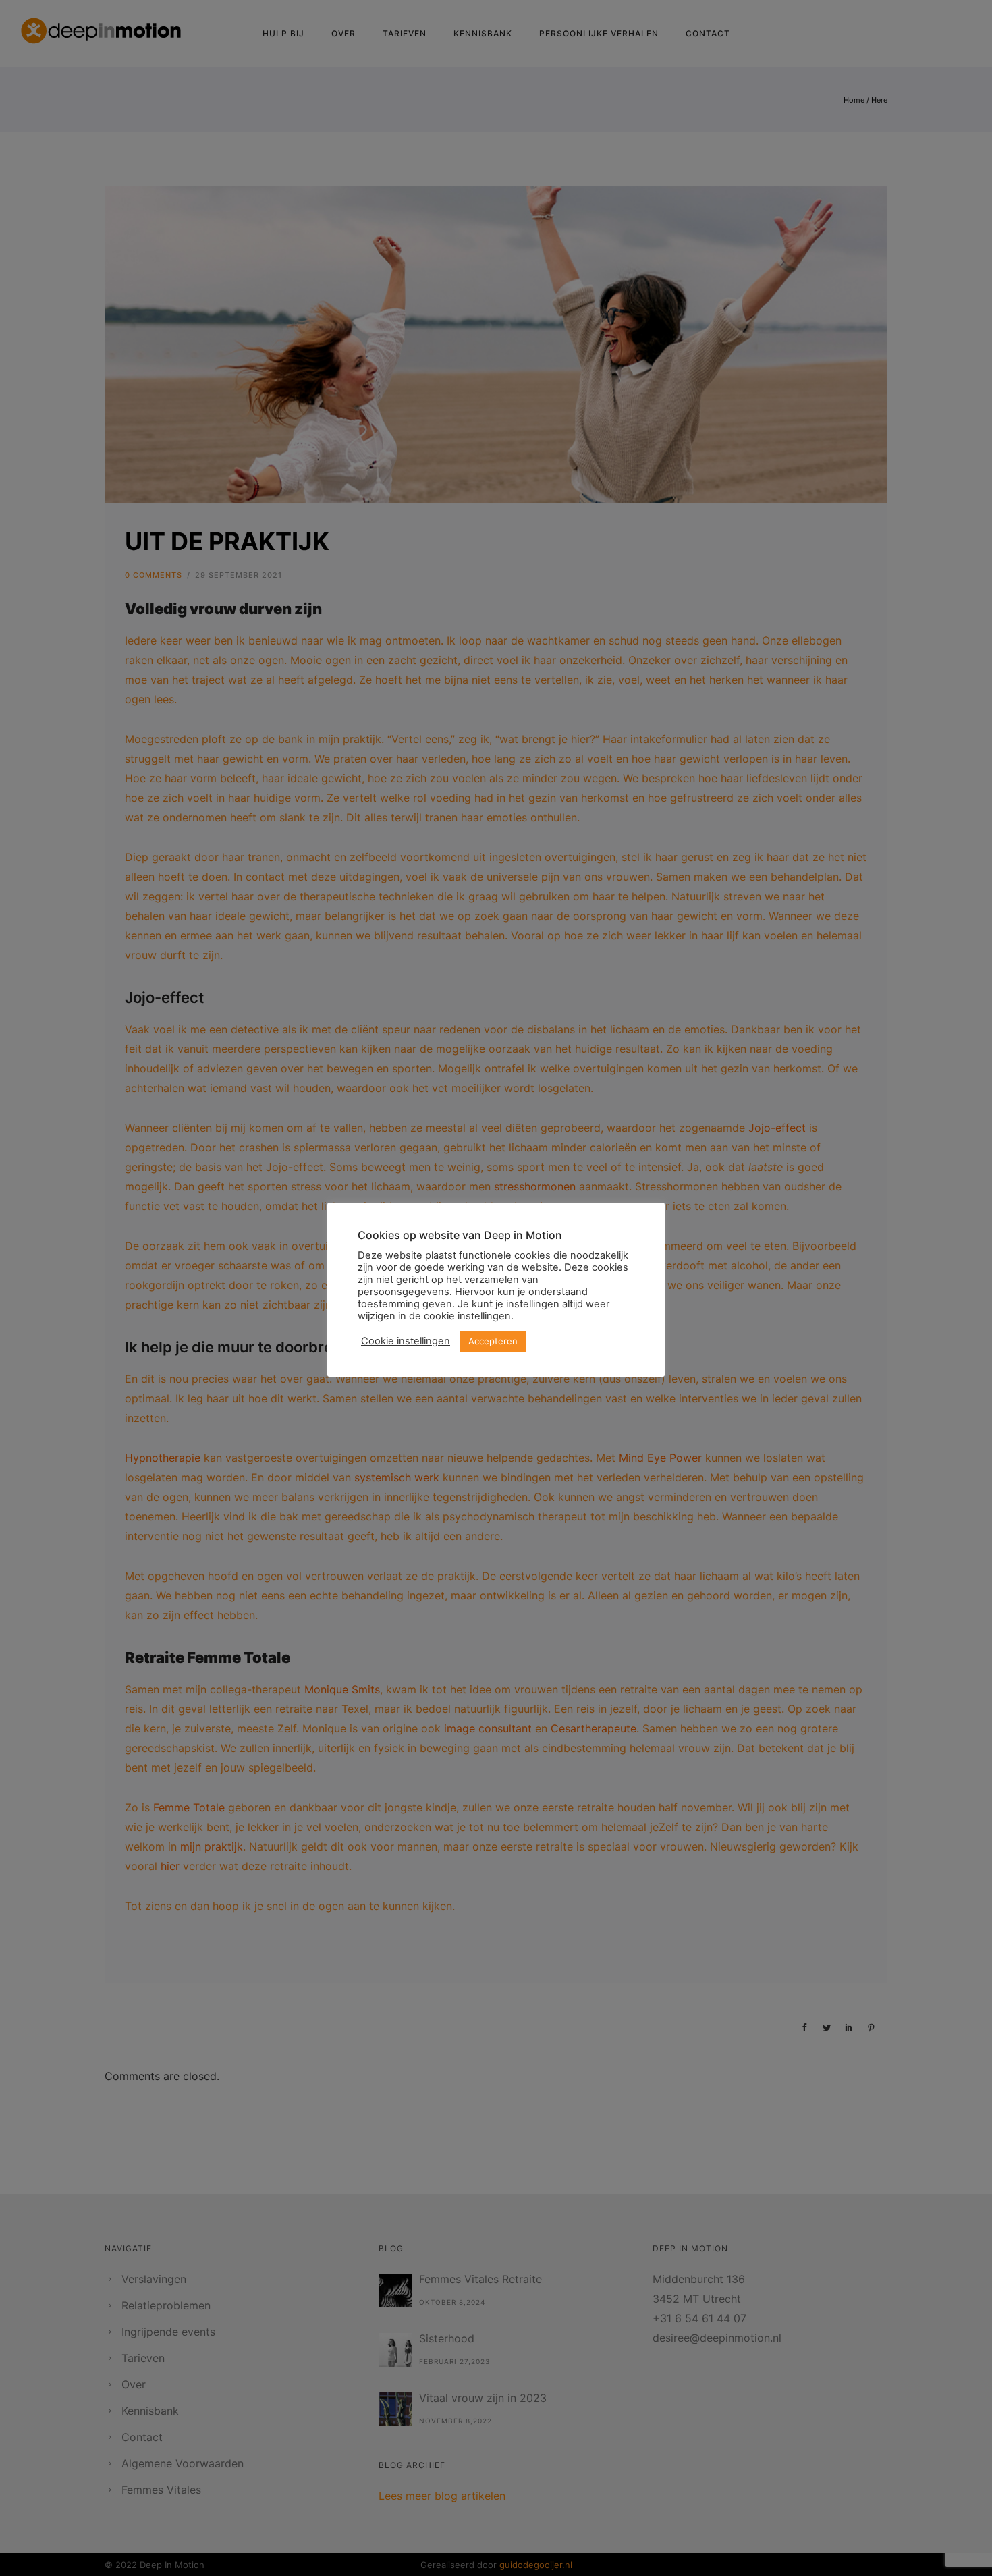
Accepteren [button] (493, 1341)
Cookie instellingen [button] (406, 1341)
